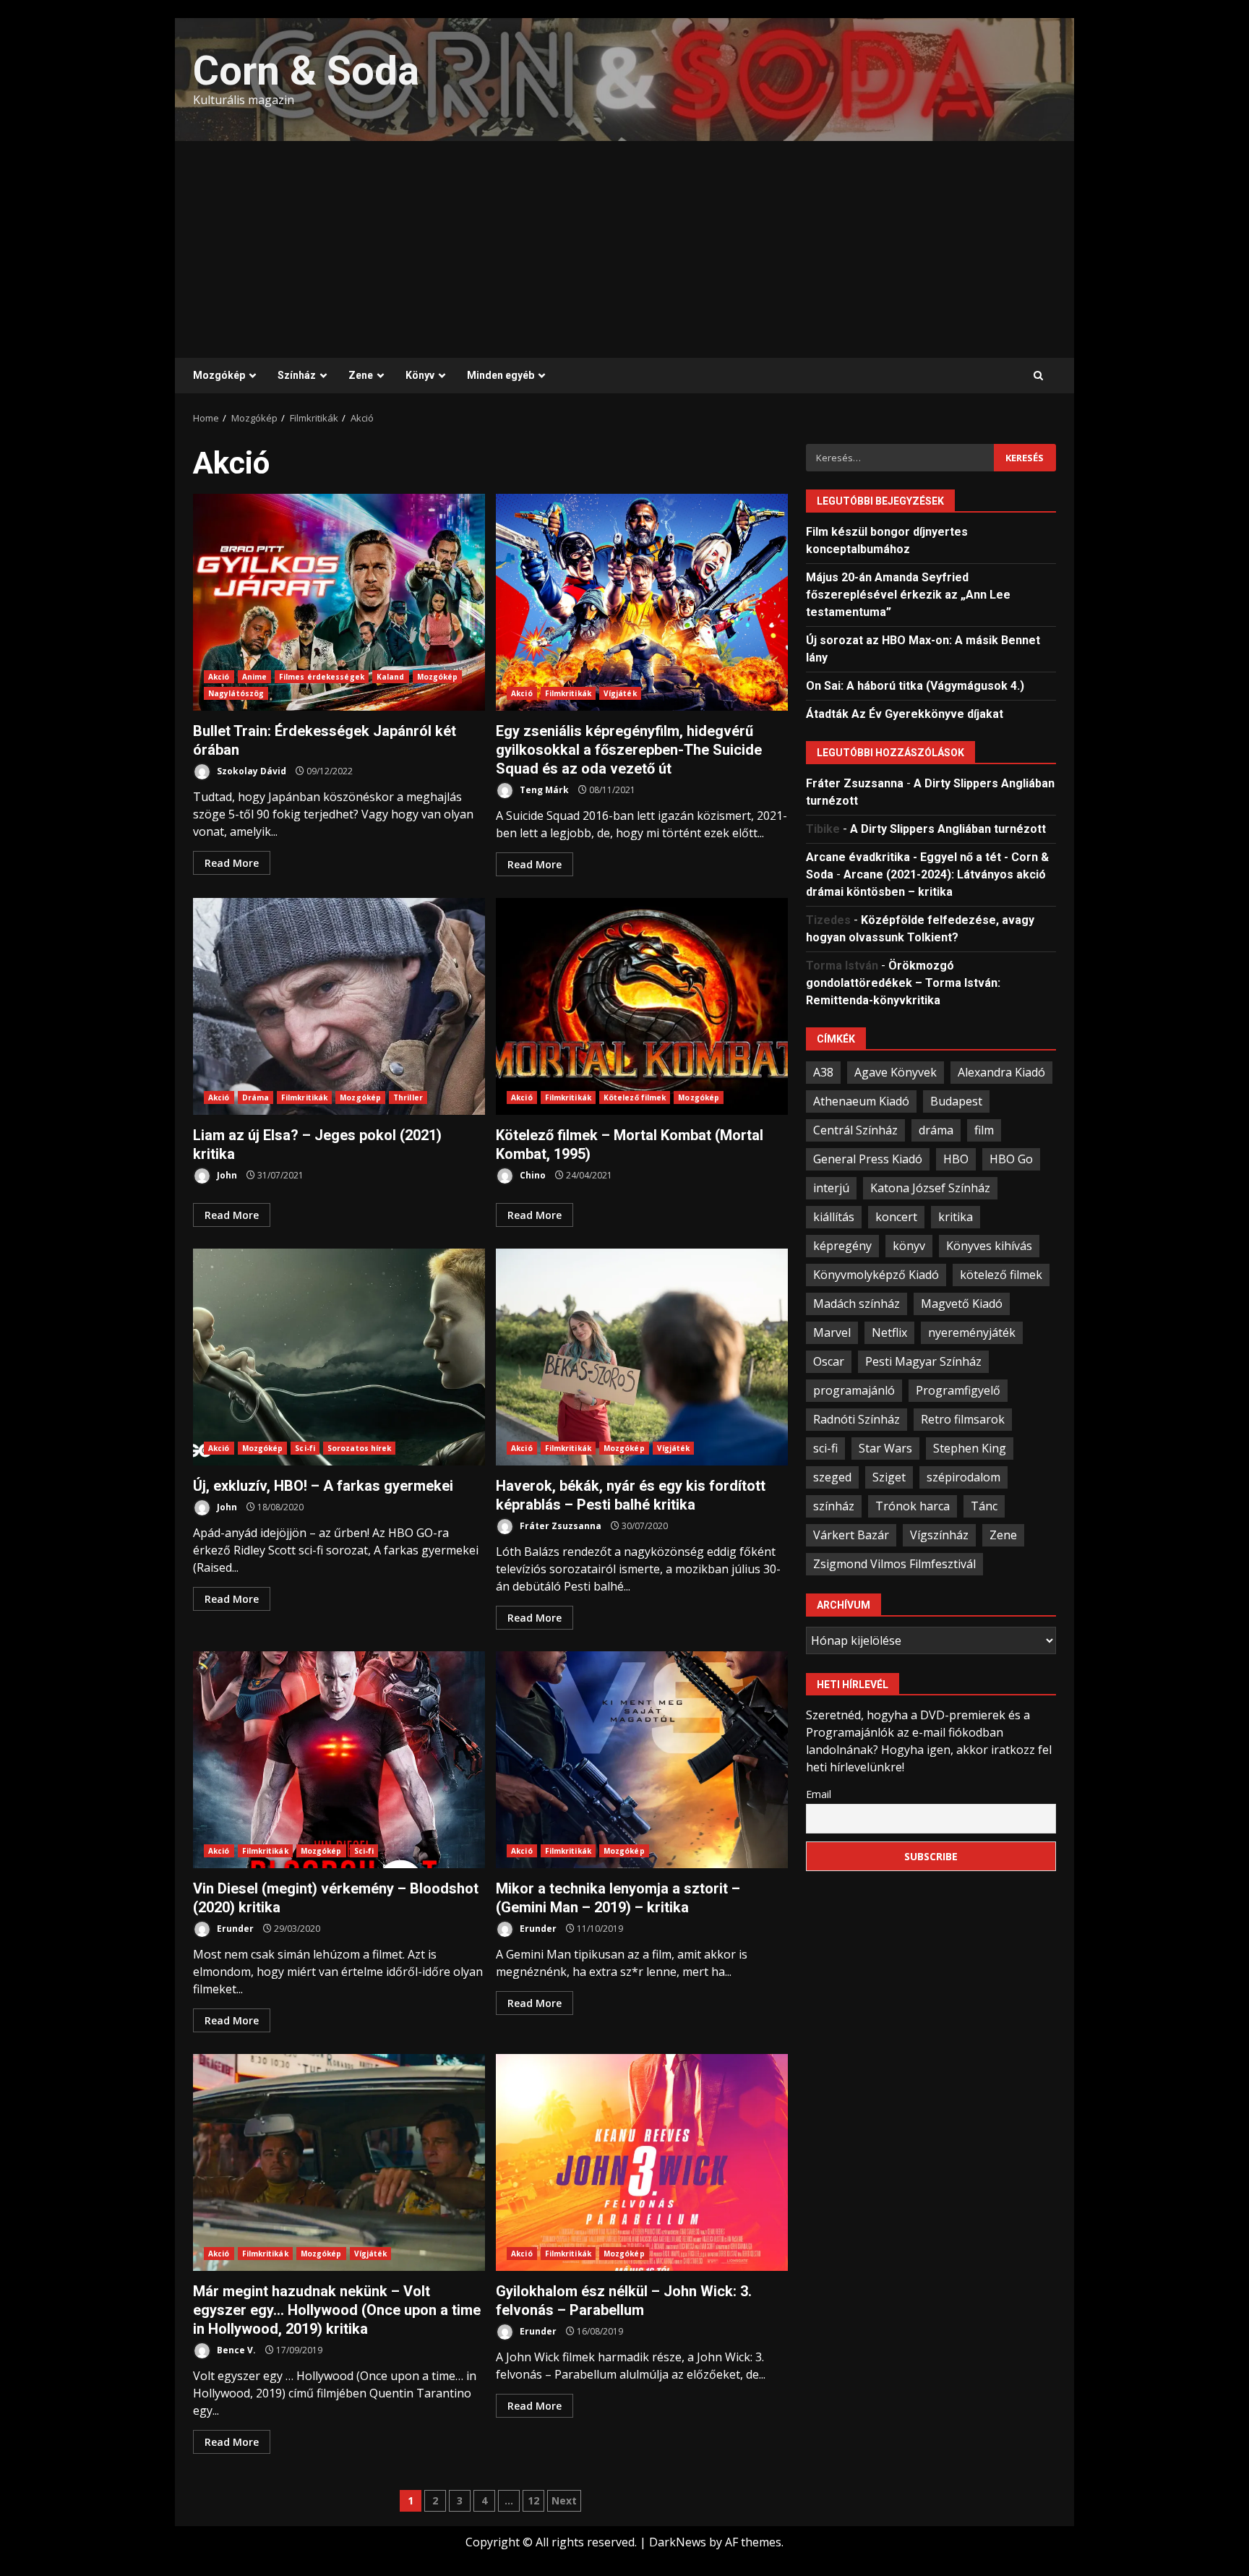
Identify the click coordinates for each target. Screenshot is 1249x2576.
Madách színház (857, 1303)
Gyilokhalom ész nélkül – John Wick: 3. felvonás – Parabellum (642, 2162)
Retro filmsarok (963, 1418)
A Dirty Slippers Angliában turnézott (948, 828)
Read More (232, 863)
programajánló (854, 1390)
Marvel (832, 1332)
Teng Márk (543, 790)
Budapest (956, 1100)
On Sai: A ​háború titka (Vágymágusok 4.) (915, 685)
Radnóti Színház (857, 1418)
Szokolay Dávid (250, 771)
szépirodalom (963, 1476)
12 (533, 2500)
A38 (823, 1071)
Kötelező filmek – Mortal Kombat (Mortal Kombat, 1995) (642, 1006)
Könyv (420, 375)
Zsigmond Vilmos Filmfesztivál (894, 1563)
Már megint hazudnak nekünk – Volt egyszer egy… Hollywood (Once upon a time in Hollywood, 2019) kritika (339, 2162)
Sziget (889, 1476)
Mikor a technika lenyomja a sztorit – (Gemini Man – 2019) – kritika (642, 1760)
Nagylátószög (236, 693)
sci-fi (825, 1447)
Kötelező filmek (635, 1097)
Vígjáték (620, 693)
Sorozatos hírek (360, 1448)
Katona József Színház (930, 1187)
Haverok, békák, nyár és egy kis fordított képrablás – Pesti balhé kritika (642, 1357)
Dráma (256, 1097)
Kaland (391, 677)
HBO (956, 1158)
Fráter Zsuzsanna (559, 1526)
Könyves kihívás (989, 1245)
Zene (361, 375)
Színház (297, 375)
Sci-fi (305, 1448)
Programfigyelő (958, 1390)
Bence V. (235, 2350)
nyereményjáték (972, 1332)
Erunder (234, 1929)
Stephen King (970, 1447)
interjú (831, 1187)
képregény (842, 1245)
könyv (909, 1245)
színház (834, 1505)
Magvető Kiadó (962, 1303)
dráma (936, 1129)
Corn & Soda (306, 71)
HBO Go (1011, 1158)
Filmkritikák (568, 693)
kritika (956, 1216)
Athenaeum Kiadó (861, 1100)
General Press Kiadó (868, 1158)
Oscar (829, 1361)
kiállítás (834, 1216)
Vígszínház (939, 1534)
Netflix (889, 1332)
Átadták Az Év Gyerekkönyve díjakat (905, 713)
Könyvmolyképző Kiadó (876, 1274)
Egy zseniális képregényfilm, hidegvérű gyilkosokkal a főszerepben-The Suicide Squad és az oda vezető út (642, 602)
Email (819, 1793)
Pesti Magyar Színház (923, 1361)
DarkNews (678, 2542)
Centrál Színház (855, 1129)
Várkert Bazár (851, 1534)
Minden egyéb (501, 375)
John (226, 1175)
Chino (532, 1175)
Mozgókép (219, 375)
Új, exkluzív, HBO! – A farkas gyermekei (339, 1357)
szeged (832, 1476)
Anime (255, 677)
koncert (896, 1216)
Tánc (984, 1505)
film (984, 1129)
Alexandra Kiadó (1001, 1071)
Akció (219, 677)
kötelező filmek (1001, 1274)
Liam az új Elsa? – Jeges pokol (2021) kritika (339, 1006)
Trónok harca (913, 1505)
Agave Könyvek (896, 1071)
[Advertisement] (624, 249)
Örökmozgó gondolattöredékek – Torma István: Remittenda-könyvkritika (903, 982)
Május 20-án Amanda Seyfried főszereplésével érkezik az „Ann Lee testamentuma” (908, 594)
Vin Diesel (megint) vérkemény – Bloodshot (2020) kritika (339, 1760)
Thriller (408, 1097)
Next (564, 2500)
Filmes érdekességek (322, 677)
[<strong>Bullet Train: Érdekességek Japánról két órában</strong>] (339, 602)
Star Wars (885, 1447)
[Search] (1038, 376)
